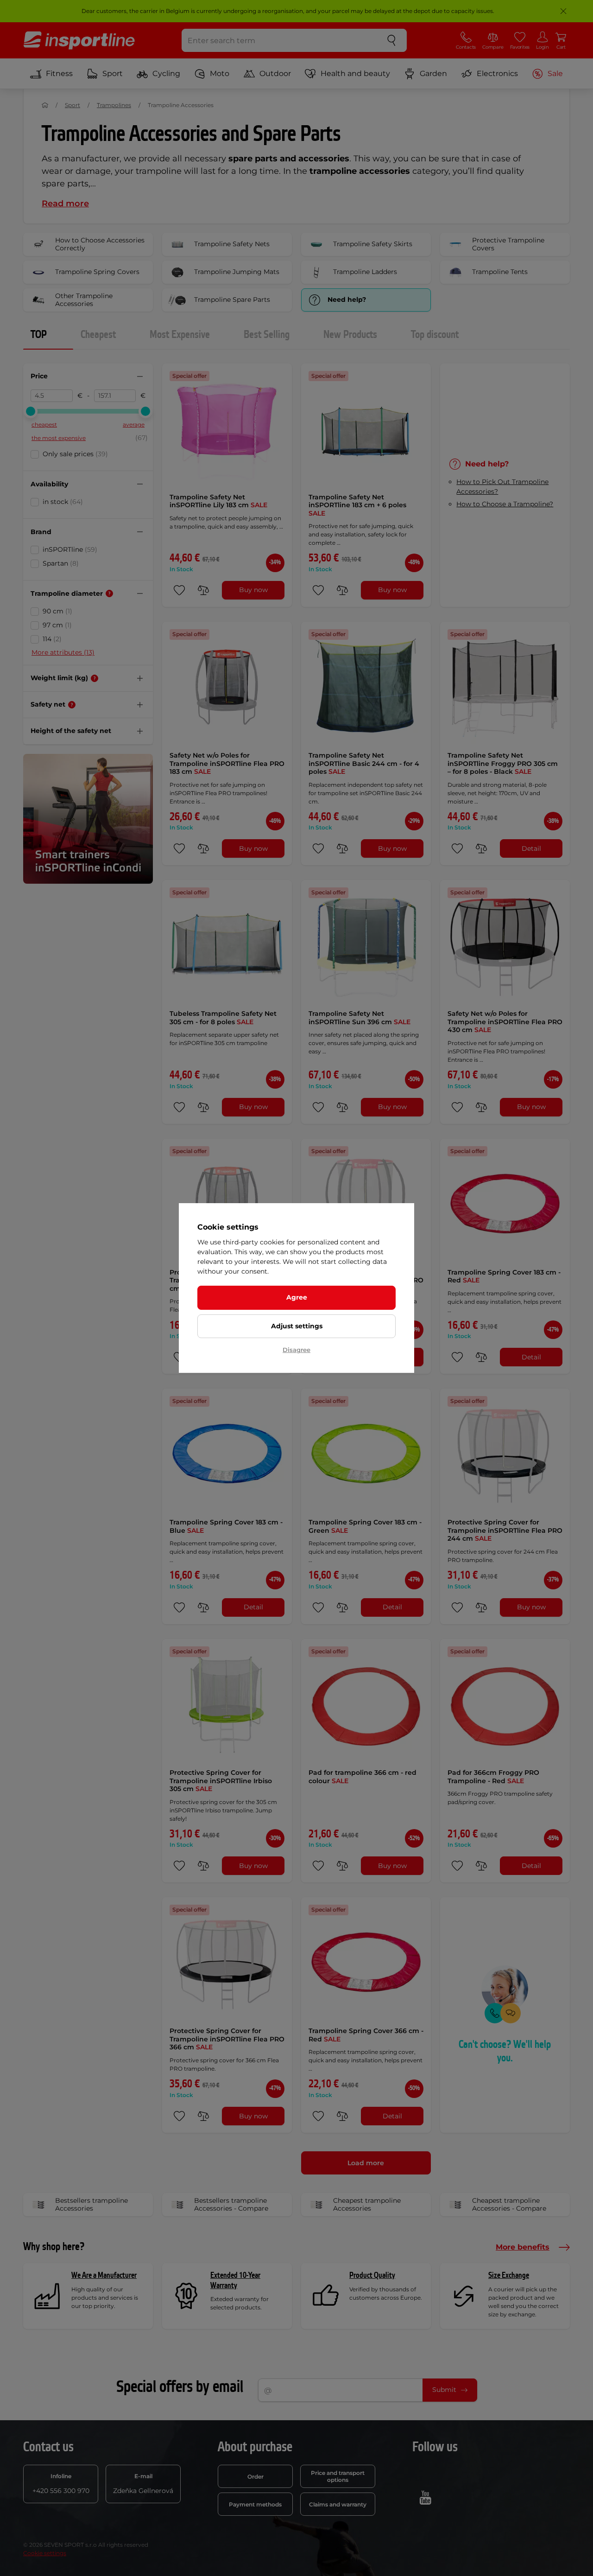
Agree (297, 1297)
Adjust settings (297, 1326)
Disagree (296, 1350)
